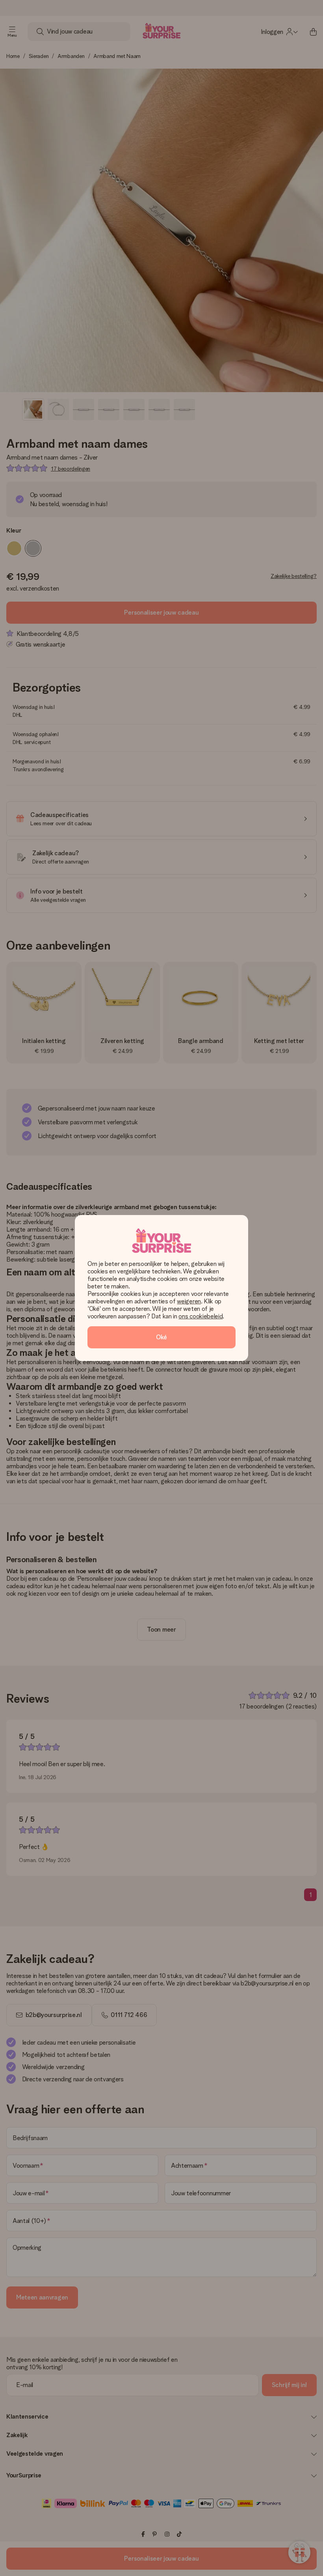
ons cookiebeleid (200, 1316)
